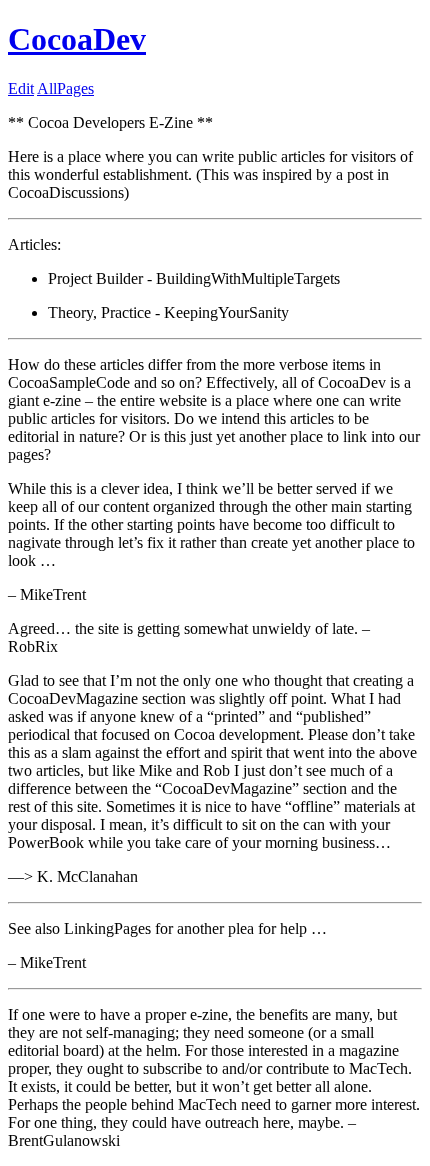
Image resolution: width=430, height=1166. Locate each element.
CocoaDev (77, 39)
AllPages (65, 88)
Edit (21, 88)
